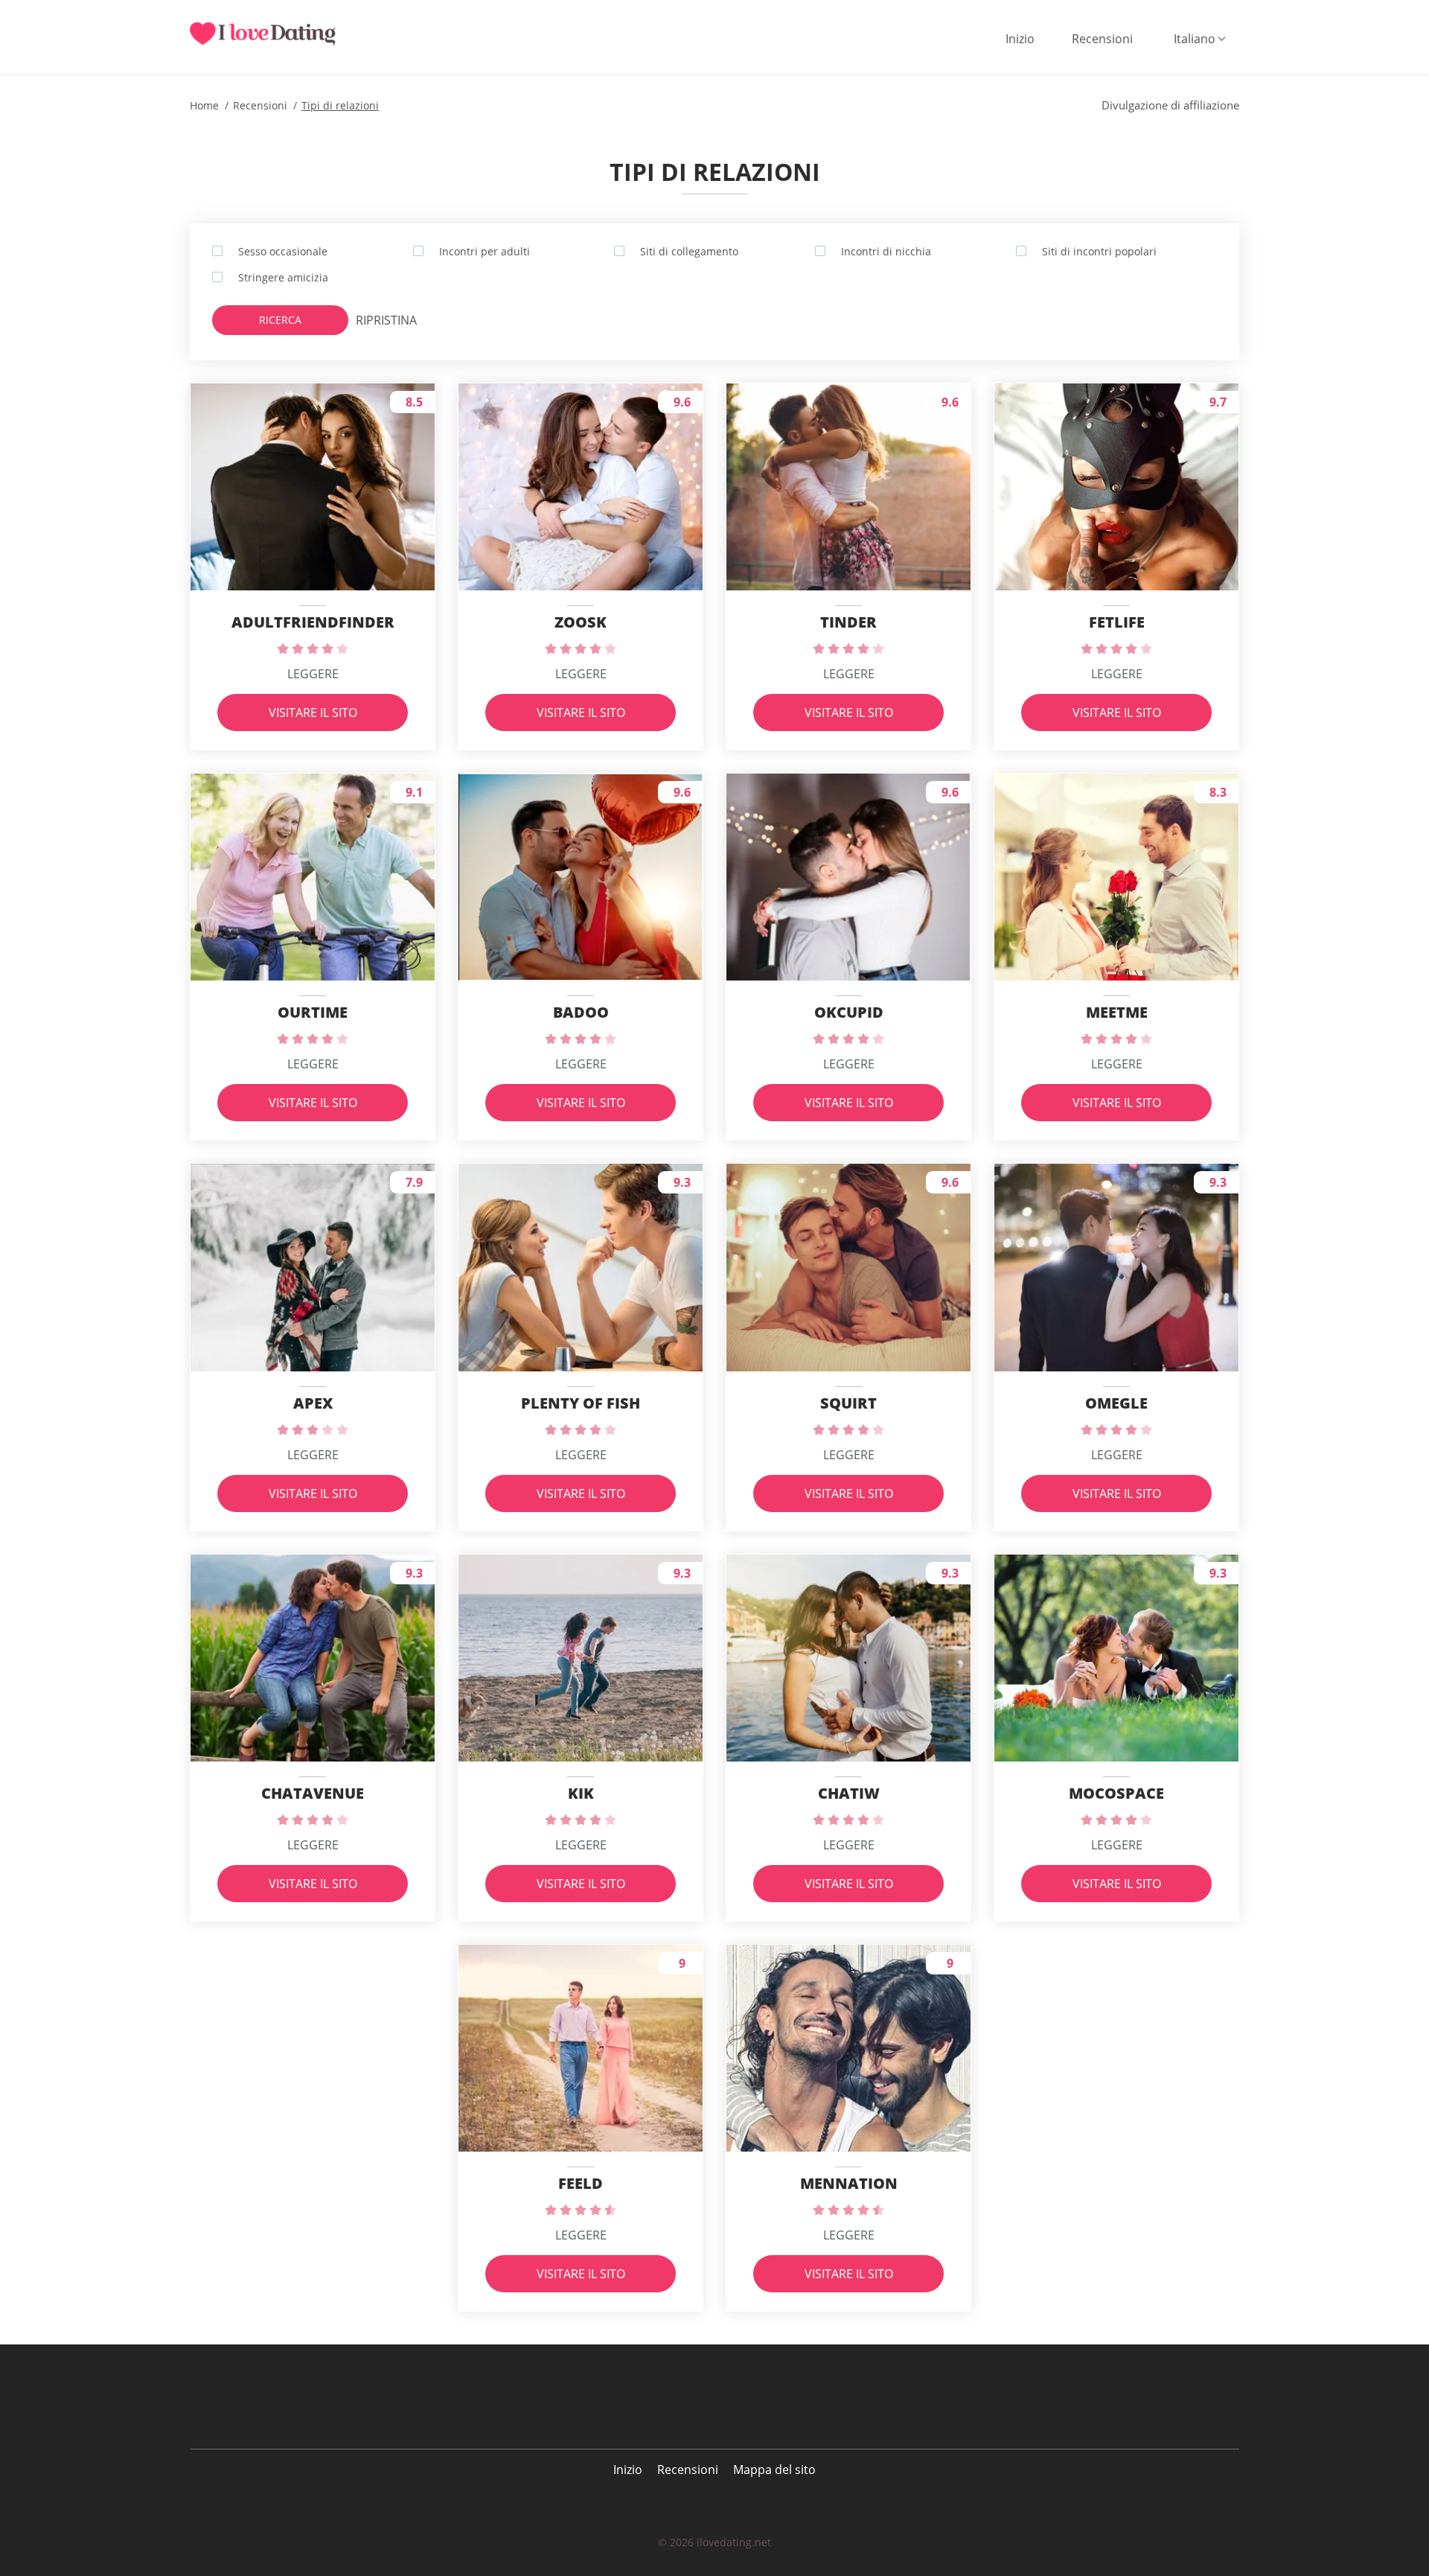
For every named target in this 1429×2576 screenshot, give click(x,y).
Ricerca (280, 320)
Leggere (313, 674)
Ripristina (386, 320)
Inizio (1020, 39)
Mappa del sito (774, 2470)
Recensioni (1102, 39)
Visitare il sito (313, 712)
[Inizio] (272, 34)
